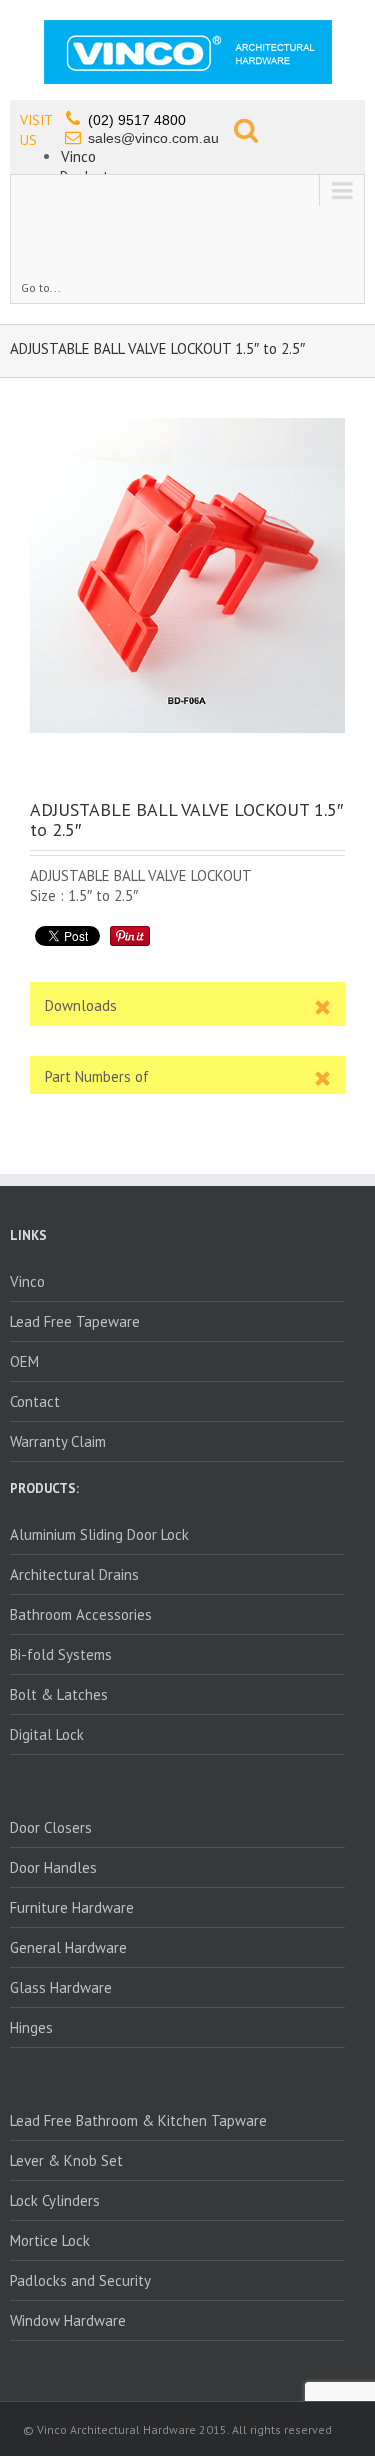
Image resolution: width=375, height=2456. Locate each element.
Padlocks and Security (80, 2280)
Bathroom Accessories (81, 1614)
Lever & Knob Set (66, 2160)
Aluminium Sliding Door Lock (99, 1534)
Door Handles (53, 1867)
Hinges (31, 2027)
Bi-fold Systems (61, 1654)
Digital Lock (47, 1734)
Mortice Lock (50, 2240)
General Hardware (68, 1947)
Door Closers (51, 1827)
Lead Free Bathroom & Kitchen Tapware (138, 2120)
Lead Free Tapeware (75, 1321)
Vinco (78, 156)
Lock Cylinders (55, 2200)
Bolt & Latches (59, 1694)
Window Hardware (68, 2320)
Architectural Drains (74, 1574)
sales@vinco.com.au (153, 138)
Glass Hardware (61, 1987)
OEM (24, 1361)
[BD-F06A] (187, 575)
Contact (35, 1401)
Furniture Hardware (72, 1907)
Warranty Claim (58, 1441)
